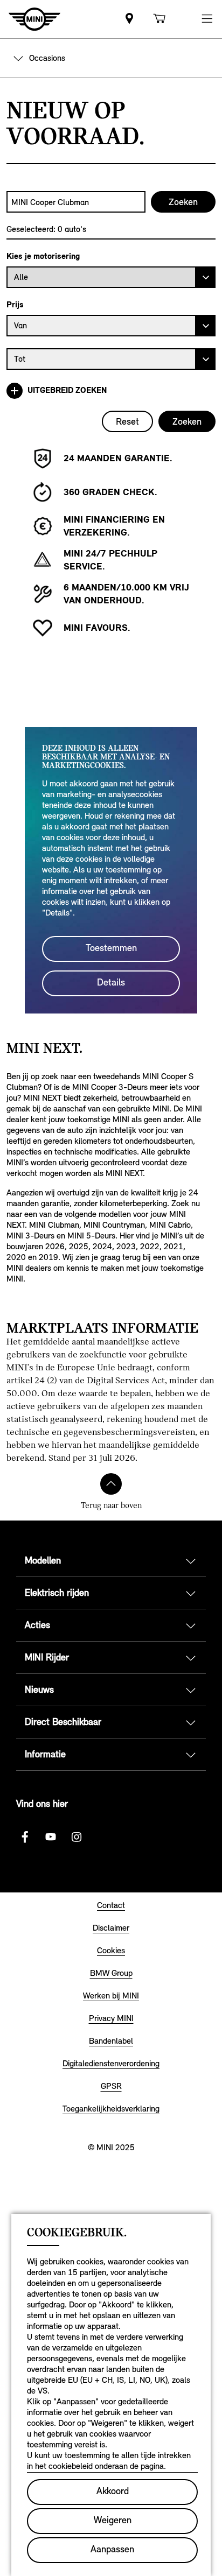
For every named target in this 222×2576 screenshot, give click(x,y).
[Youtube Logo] (51, 1837)
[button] (207, 19)
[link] (129, 19)
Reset (127, 421)
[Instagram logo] (77, 1837)
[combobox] (76, 202)
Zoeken (187, 421)
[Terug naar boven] (111, 1484)
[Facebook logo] (25, 1837)
